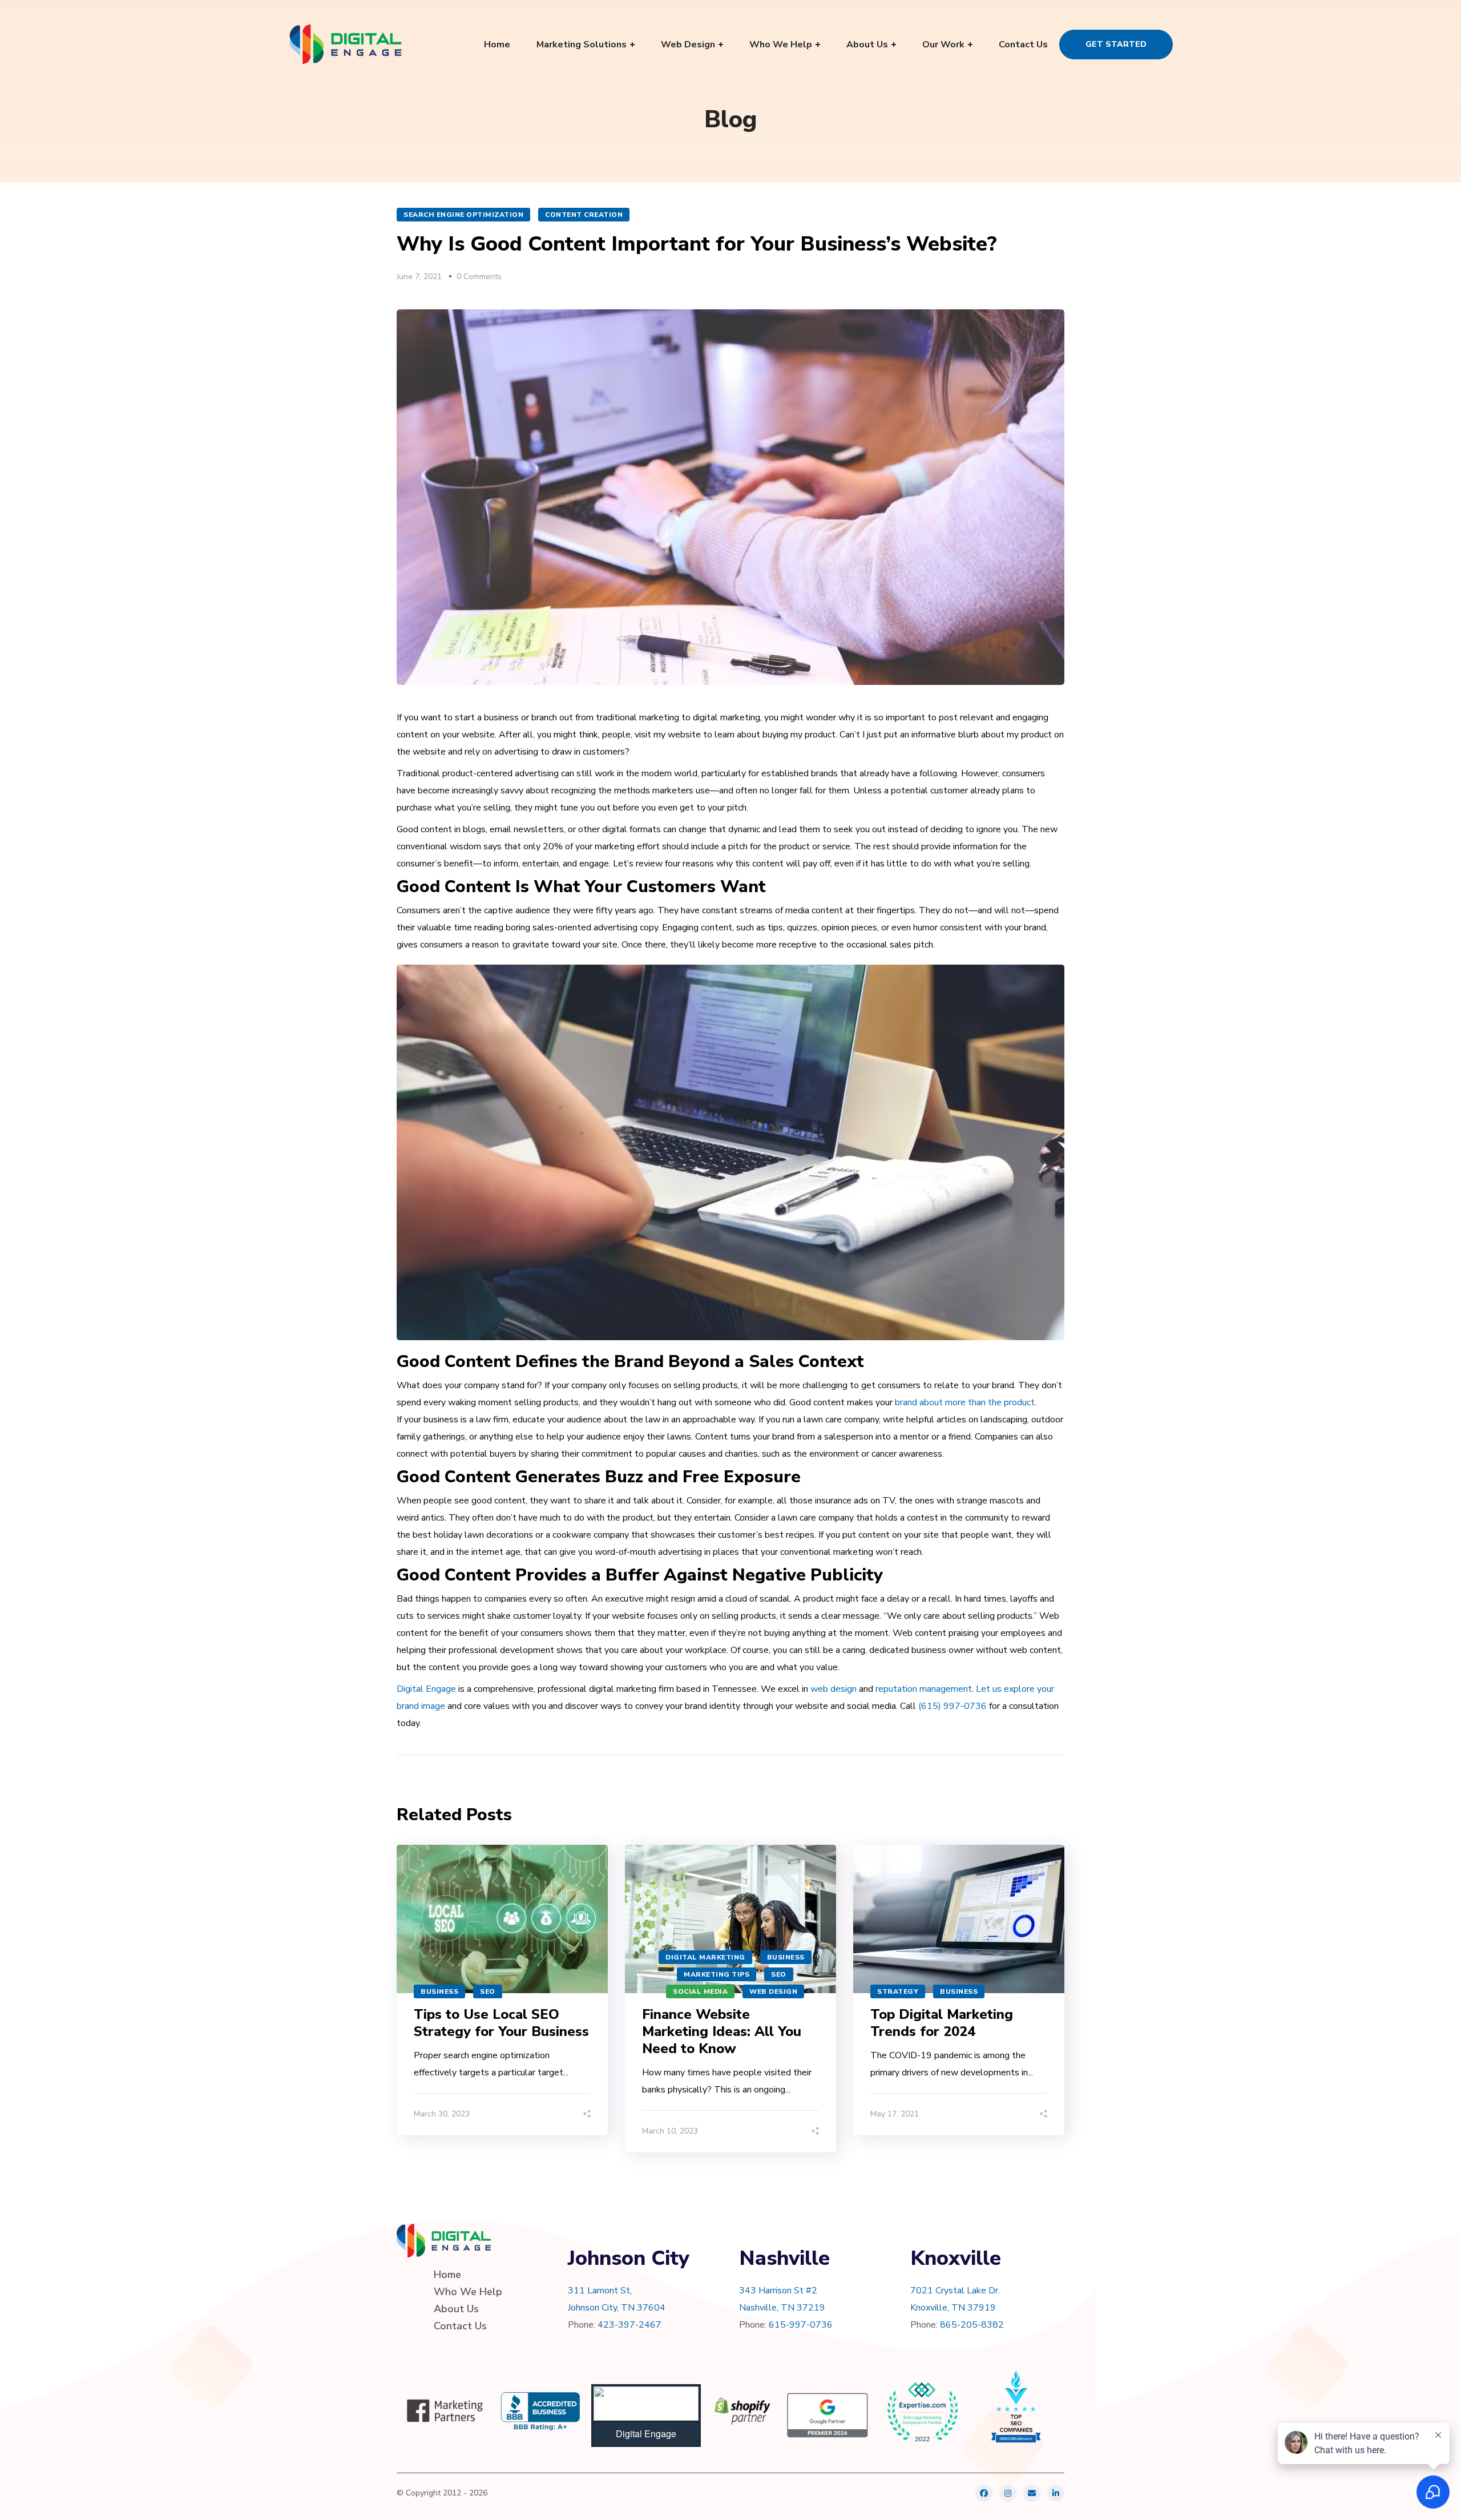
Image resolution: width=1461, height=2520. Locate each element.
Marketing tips (717, 1974)
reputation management (924, 1689)
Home (447, 2275)
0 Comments (479, 277)
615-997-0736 (801, 2325)
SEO (488, 1991)
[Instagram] (1008, 2493)
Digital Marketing (705, 1957)
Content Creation (584, 215)
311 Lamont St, (600, 2291)
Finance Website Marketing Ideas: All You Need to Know (722, 2031)
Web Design (773, 1991)
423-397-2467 (629, 2325)
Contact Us (460, 2326)
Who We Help (468, 2292)
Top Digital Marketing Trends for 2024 (942, 2023)
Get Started (1116, 44)
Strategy (898, 1991)
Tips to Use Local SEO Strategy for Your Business (501, 2023)
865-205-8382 (972, 2325)
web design (834, 1689)
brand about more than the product (965, 1402)
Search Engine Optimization (463, 215)
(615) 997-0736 (953, 1706)
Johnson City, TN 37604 (617, 2308)
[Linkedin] (1056, 2493)
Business (439, 1991)
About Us (456, 2309)
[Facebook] (984, 2493)
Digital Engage (426, 1689)
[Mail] (1032, 2493)
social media (700, 1991)
